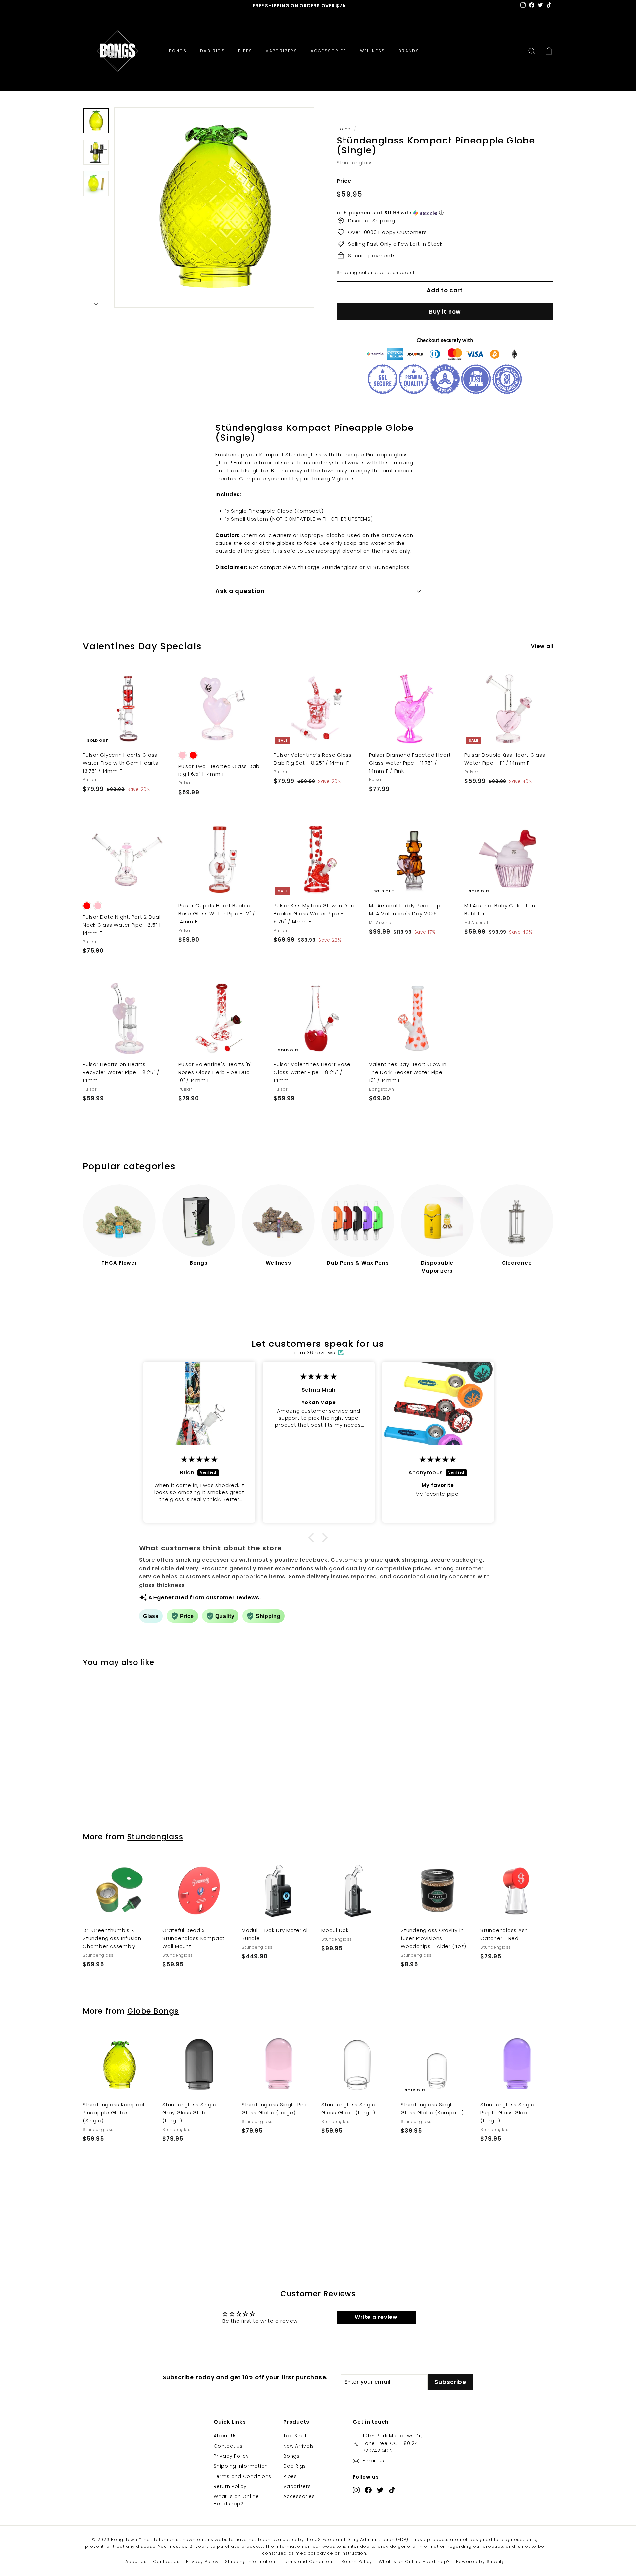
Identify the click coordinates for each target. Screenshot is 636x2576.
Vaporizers (297, 2486)
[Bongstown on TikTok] (392, 2490)
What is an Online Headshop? (236, 2500)
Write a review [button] (376, 2317)
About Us (225, 2436)
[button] (445, 213)
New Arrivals (299, 2446)
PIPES (245, 51)
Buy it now (445, 312)
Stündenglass (355, 163)
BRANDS (409, 51)
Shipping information (241, 2466)
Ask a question (240, 591)
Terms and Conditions (242, 2476)
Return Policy (230, 2486)
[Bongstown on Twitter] (380, 2490)
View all (542, 646)
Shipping (347, 273)
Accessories (299, 2496)
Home (344, 129)
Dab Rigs (295, 2466)
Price (344, 181)
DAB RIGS (212, 51)
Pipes (290, 2476)
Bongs (291, 2456)
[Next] (96, 302)
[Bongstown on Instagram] (356, 2490)
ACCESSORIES (329, 51)
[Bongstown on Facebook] (368, 2490)
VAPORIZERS (282, 51)
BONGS (178, 51)
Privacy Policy (231, 2456)
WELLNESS (373, 51)
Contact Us (228, 2446)
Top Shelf (295, 2436)
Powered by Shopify (480, 2562)
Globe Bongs (153, 2011)
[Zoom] (214, 207)
